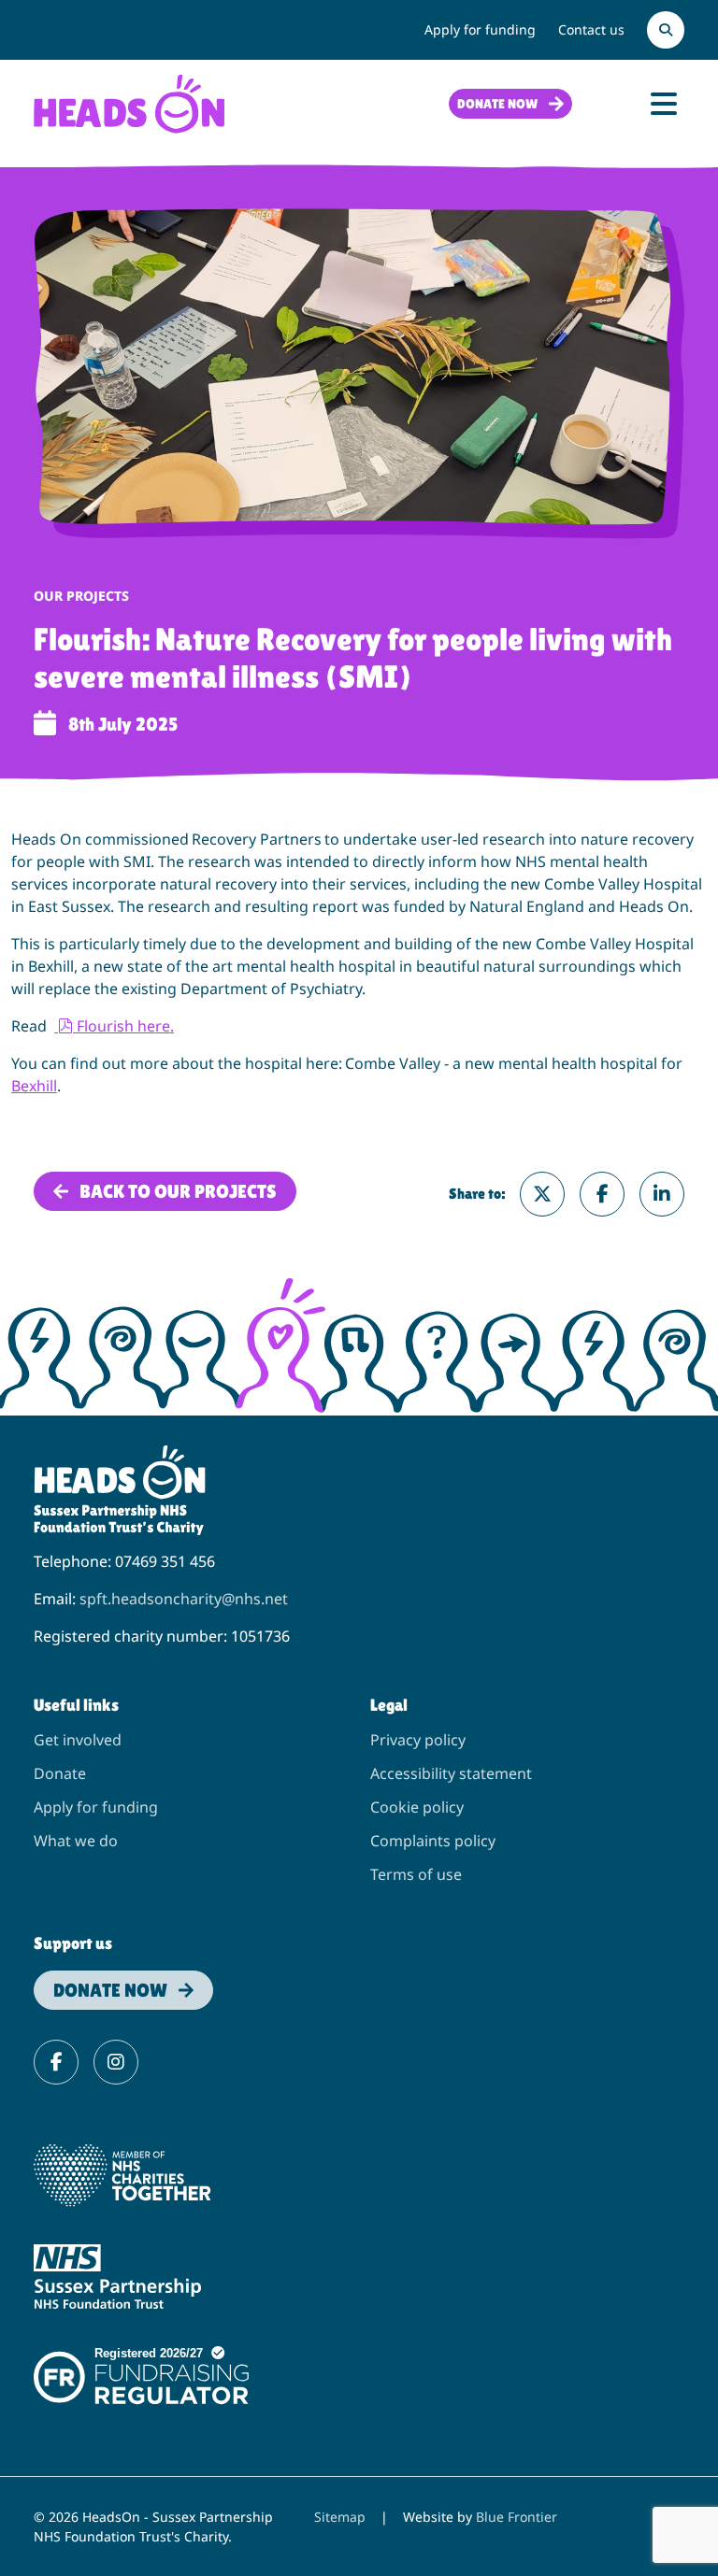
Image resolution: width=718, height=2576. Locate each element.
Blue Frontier (517, 2517)
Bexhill (34, 1086)
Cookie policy (417, 1807)
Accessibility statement (451, 1773)
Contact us (591, 29)
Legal (389, 1705)
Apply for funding (480, 29)
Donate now (497, 104)
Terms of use (416, 1874)
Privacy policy (418, 1740)
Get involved (78, 1740)
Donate (60, 1773)
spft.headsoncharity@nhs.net (184, 1599)
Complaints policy (433, 1841)
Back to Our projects (178, 1191)
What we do (76, 1841)
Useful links (76, 1705)
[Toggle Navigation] (664, 104)
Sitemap (340, 2517)
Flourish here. (125, 1026)
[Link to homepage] (129, 102)
